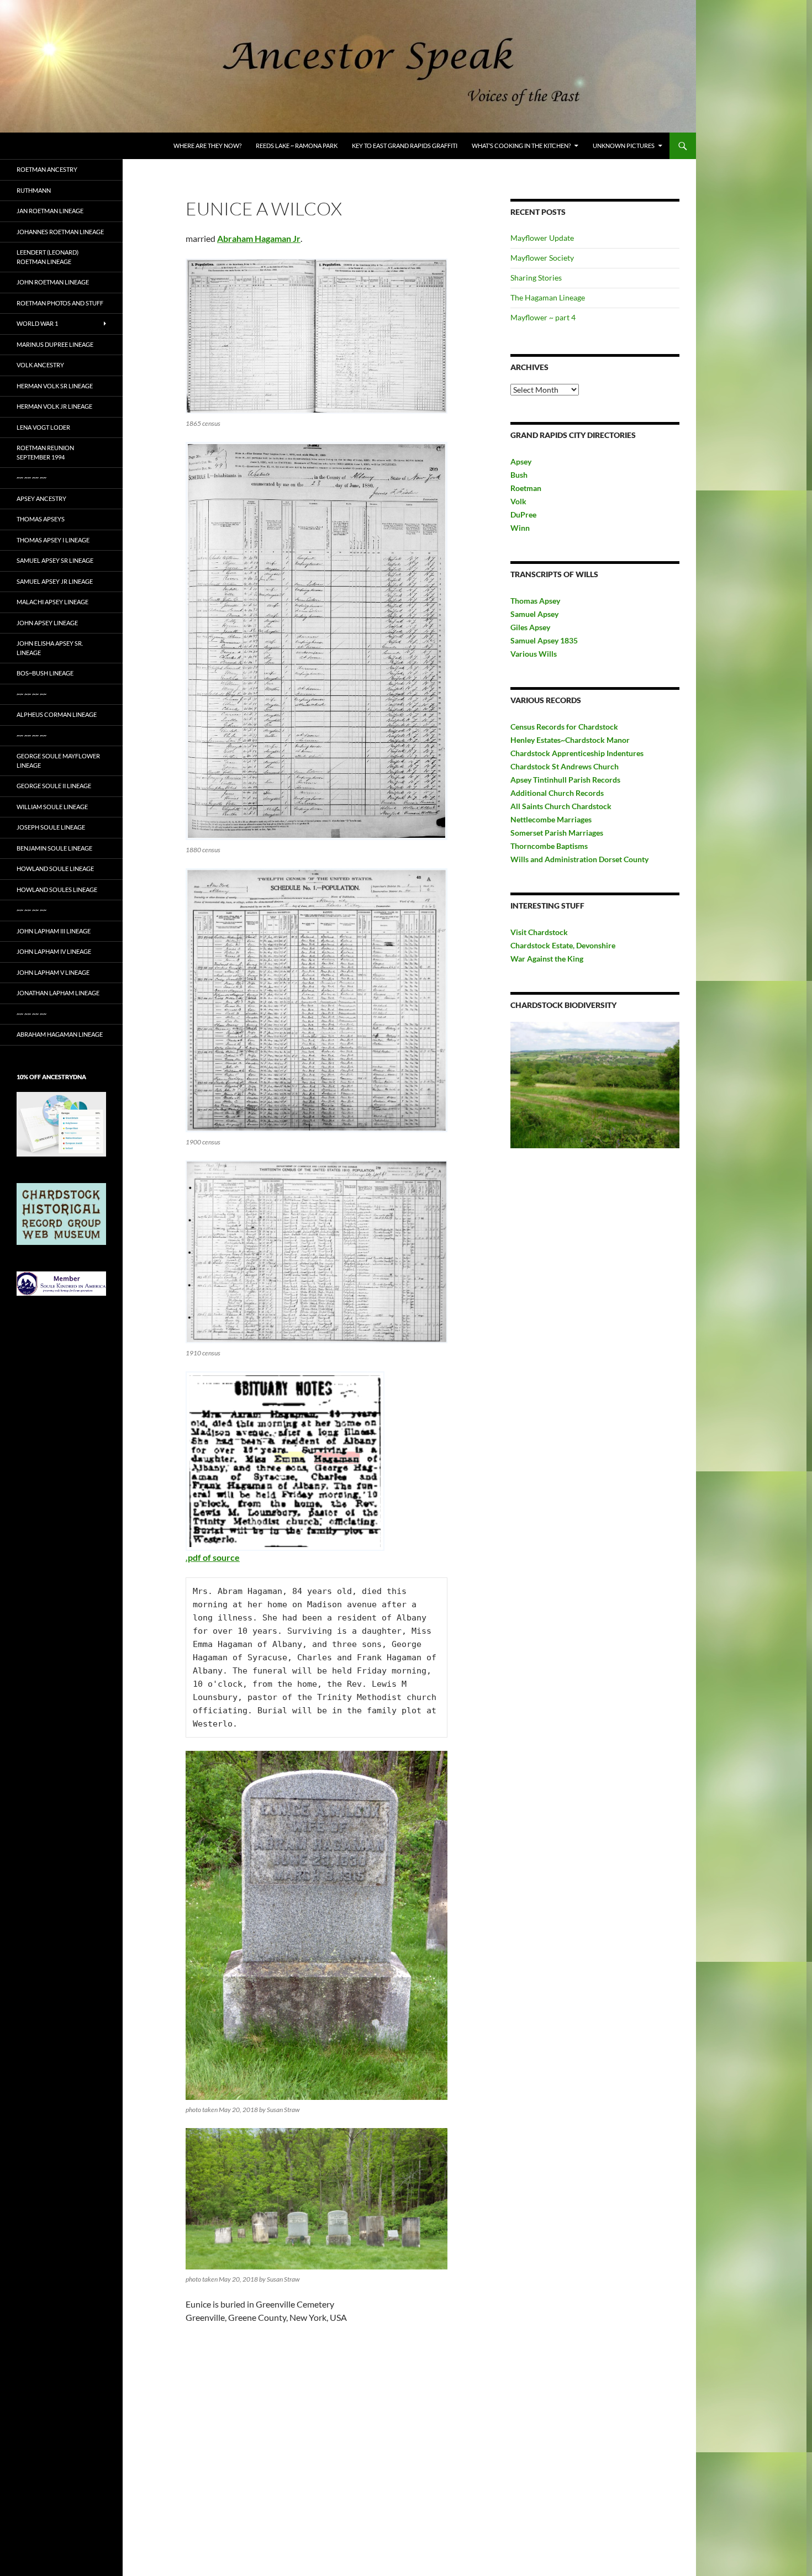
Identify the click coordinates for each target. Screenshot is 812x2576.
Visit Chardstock (539, 932)
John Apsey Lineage (47, 623)
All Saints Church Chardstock (561, 806)
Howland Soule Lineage (55, 869)
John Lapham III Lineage (54, 931)
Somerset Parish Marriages (557, 833)
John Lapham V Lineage (53, 972)
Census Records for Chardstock (564, 727)
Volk (518, 501)
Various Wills (534, 654)
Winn (520, 528)
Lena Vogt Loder (43, 427)
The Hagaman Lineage (548, 297)
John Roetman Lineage (53, 282)
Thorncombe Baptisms (549, 846)
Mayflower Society (542, 258)
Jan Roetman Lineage (50, 211)
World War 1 (37, 323)
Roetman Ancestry (47, 169)
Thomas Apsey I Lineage (53, 540)
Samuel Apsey (534, 614)
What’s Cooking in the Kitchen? (521, 146)
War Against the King (547, 959)
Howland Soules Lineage (57, 890)
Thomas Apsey (535, 601)
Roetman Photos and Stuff (60, 303)
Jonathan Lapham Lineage (58, 993)
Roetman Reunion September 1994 (45, 452)
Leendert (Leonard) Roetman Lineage (48, 257)
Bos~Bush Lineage (45, 673)
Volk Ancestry (40, 365)
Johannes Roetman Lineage (60, 232)
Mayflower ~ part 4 (543, 317)
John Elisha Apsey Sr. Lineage (50, 648)
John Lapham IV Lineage (54, 951)
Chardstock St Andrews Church (565, 766)
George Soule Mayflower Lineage (58, 761)
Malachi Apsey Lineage (52, 602)
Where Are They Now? (207, 146)
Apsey (521, 461)
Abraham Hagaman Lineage (60, 1034)
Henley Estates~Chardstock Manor (570, 740)
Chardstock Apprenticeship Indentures (577, 753)
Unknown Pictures (624, 146)
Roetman (527, 488)
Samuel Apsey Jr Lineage (55, 581)
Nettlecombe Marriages (551, 819)
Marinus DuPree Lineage (55, 344)
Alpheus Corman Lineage (57, 714)
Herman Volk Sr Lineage (55, 386)
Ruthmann (34, 190)
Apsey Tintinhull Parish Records (565, 780)
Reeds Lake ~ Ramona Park (297, 146)
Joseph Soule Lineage (51, 827)
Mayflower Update (542, 238)
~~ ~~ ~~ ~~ (31, 477)
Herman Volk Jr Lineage (54, 406)
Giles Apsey (530, 627)
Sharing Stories (536, 278)
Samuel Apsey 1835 (544, 640)
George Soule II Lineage (54, 786)
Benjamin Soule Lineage (54, 848)
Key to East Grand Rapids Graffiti (405, 146)
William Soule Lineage (52, 807)
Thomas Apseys (41, 519)
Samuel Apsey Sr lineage (55, 560)
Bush (519, 475)
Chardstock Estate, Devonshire (563, 945)
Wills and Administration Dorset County (579, 859)
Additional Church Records (557, 793)
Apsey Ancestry (41, 498)
